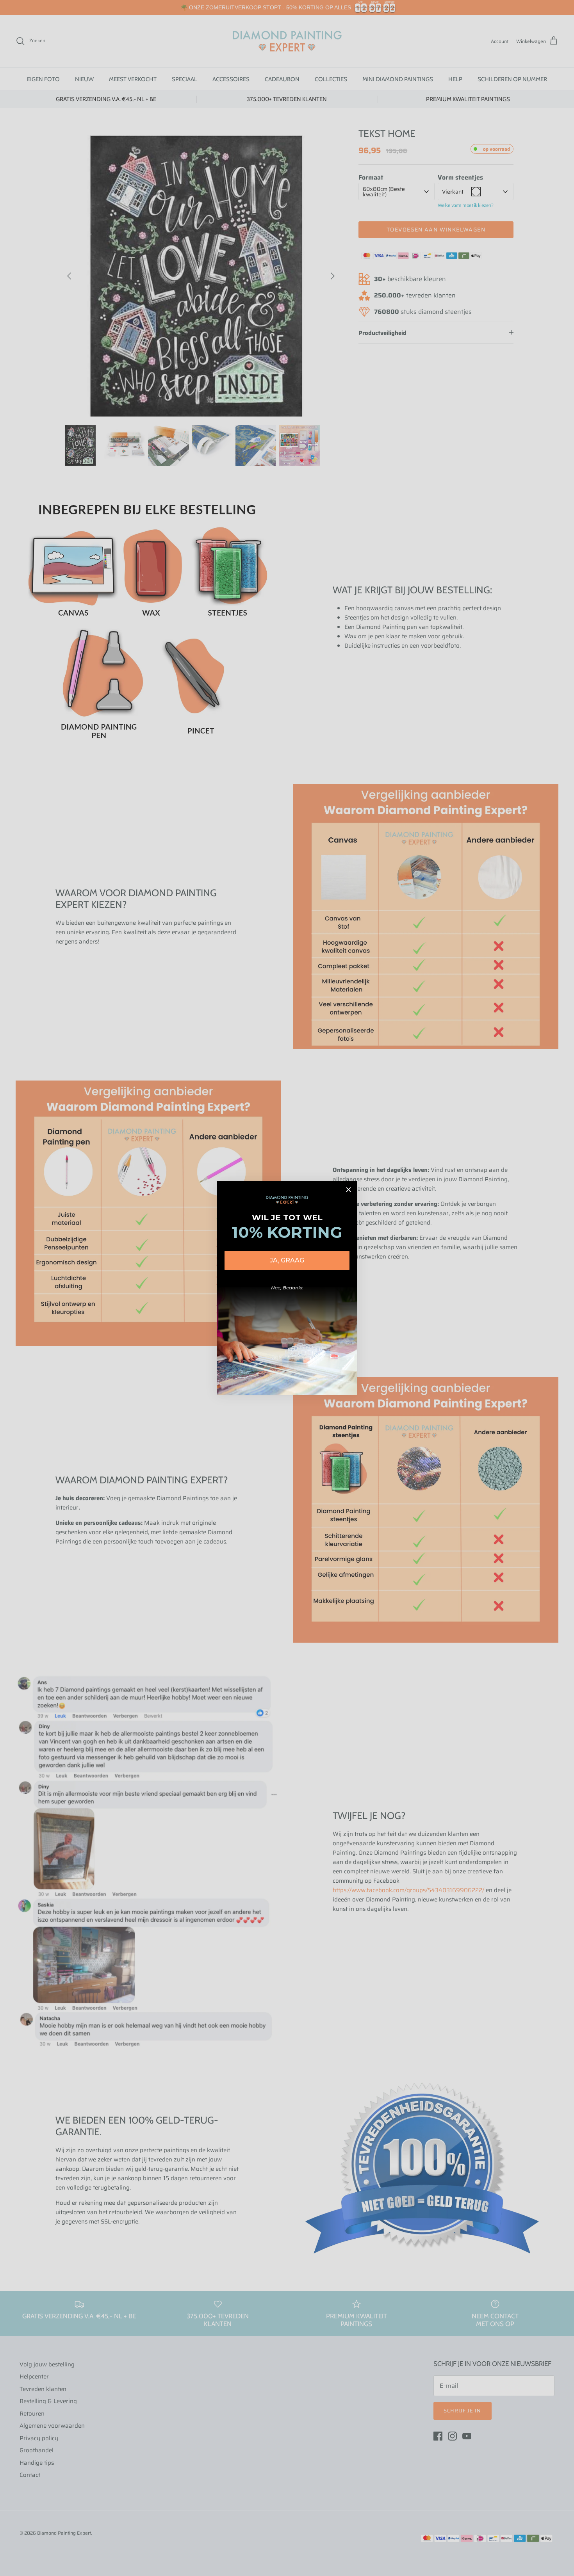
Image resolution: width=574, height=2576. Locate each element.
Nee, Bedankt (287, 1288)
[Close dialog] (348, 1190)
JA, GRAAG (287, 1260)
